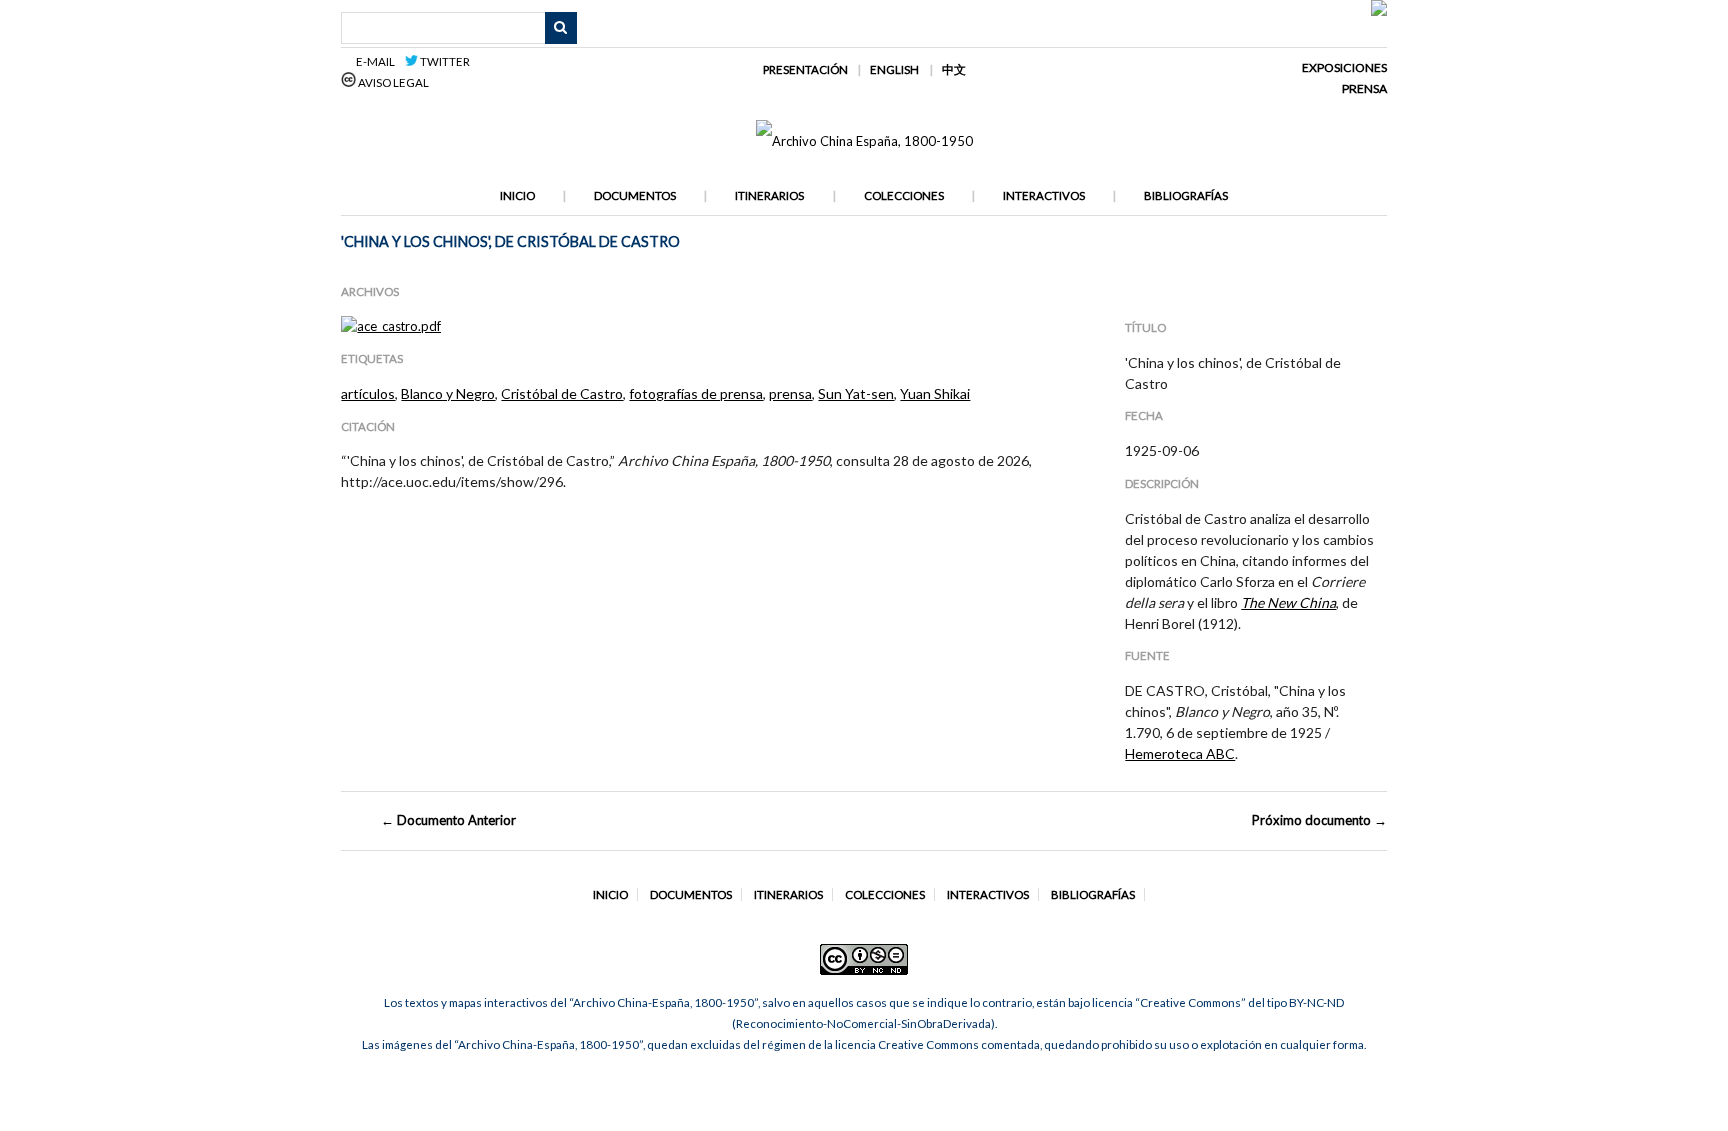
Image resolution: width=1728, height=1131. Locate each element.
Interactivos (1044, 195)
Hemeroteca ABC (1180, 753)
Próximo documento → (1319, 820)
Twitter (444, 61)
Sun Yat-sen (856, 393)
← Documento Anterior (448, 820)
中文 (954, 69)
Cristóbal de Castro (562, 393)
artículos (368, 393)
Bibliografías (1186, 195)
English (894, 69)
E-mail (378, 61)
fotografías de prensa (696, 393)
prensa (790, 393)
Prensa (1364, 88)
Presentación (805, 69)
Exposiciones (1344, 67)
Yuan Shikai (935, 393)
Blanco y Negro (448, 393)
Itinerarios (769, 195)
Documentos (635, 195)
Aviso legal (392, 82)
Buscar (561, 28)
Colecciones (904, 195)
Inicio (517, 195)
